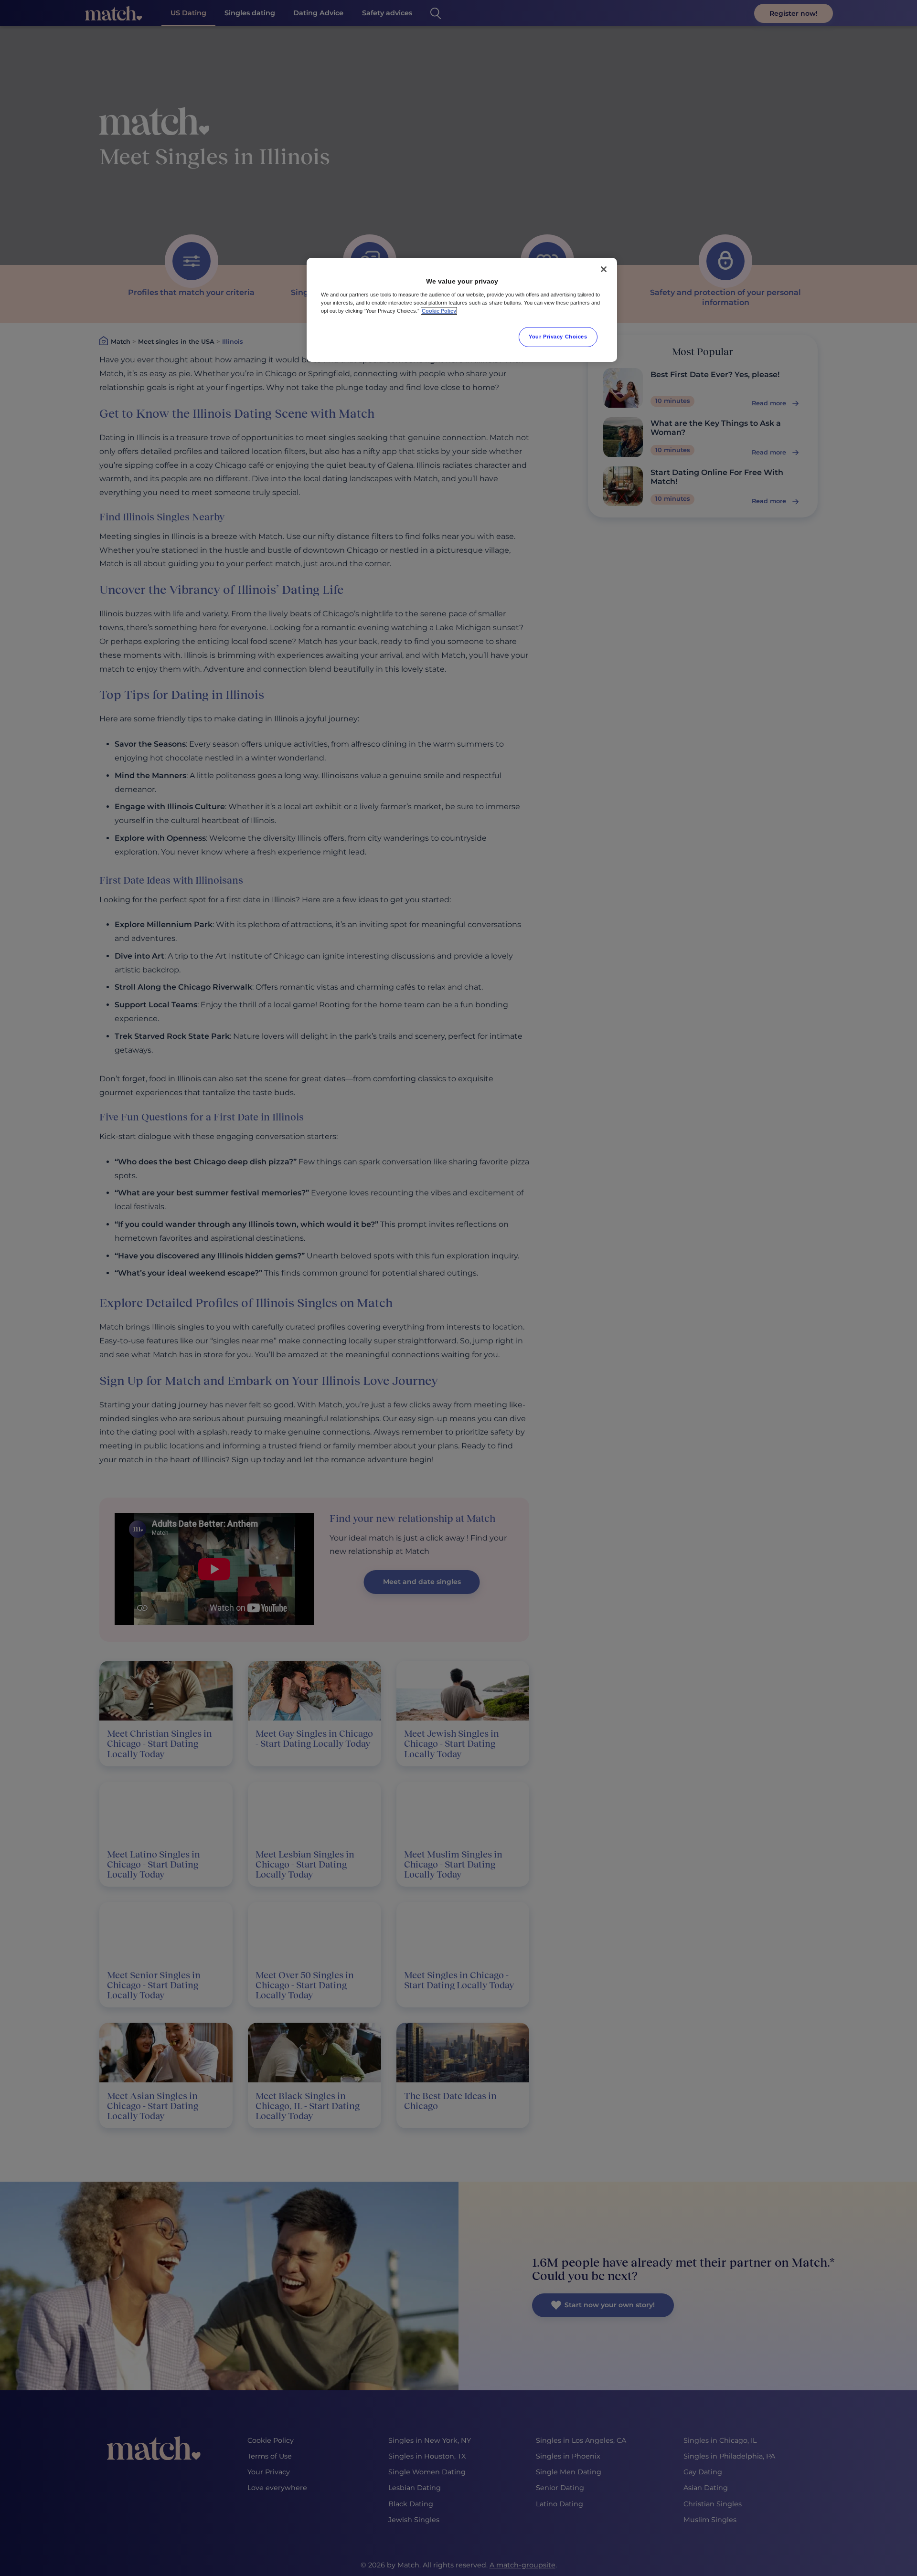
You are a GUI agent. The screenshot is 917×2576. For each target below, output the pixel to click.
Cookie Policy (439, 311)
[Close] (604, 269)
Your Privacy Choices (558, 337)
